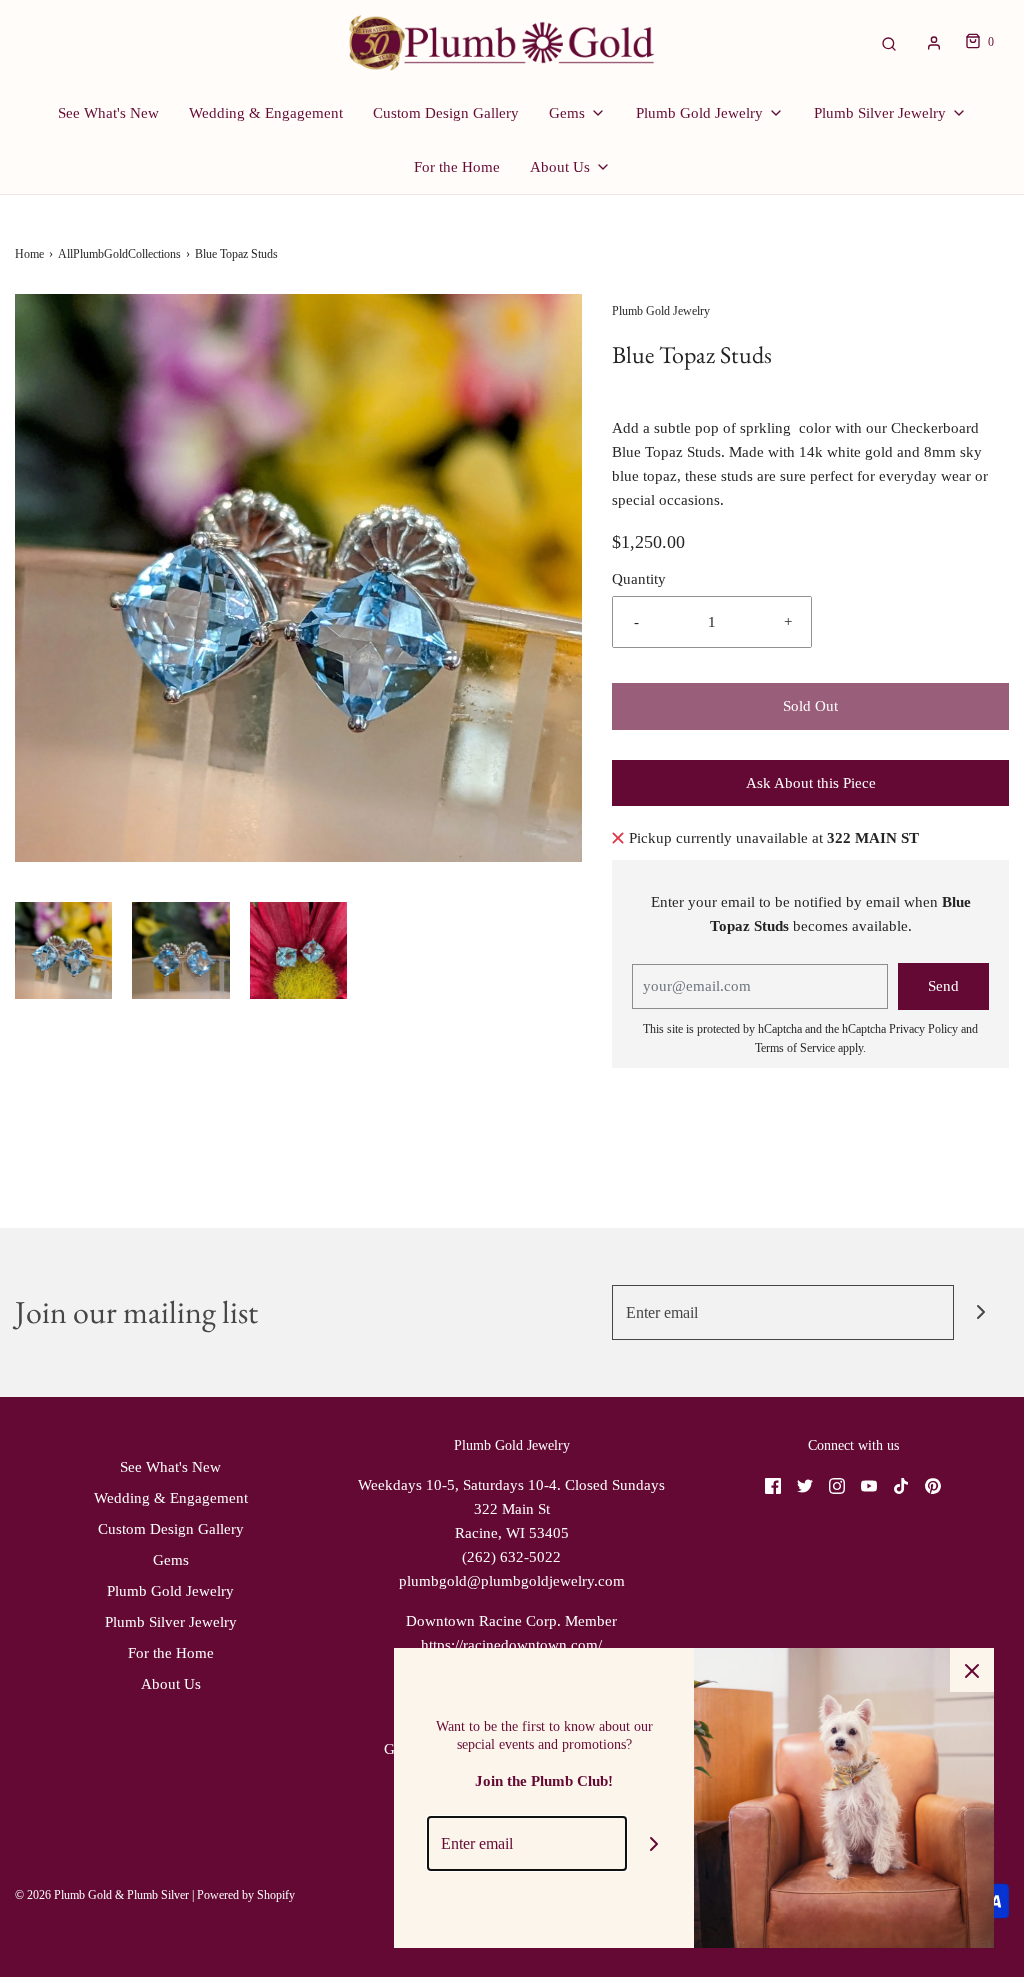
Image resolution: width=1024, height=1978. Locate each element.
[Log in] (934, 43)
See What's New (108, 113)
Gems (171, 1560)
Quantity (639, 579)
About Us (171, 1684)
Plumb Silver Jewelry (171, 1622)
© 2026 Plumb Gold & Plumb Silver (102, 1895)
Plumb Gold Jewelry (170, 1591)
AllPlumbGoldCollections (119, 254)
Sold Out (810, 706)
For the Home (457, 167)
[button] (63, 950)
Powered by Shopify (246, 1895)
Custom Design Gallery (446, 113)
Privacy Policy (923, 1029)
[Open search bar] (889, 42)
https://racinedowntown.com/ (511, 1645)
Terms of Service (795, 1048)
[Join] (981, 1312)
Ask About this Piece (811, 783)
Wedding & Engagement (266, 113)
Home (29, 254)
